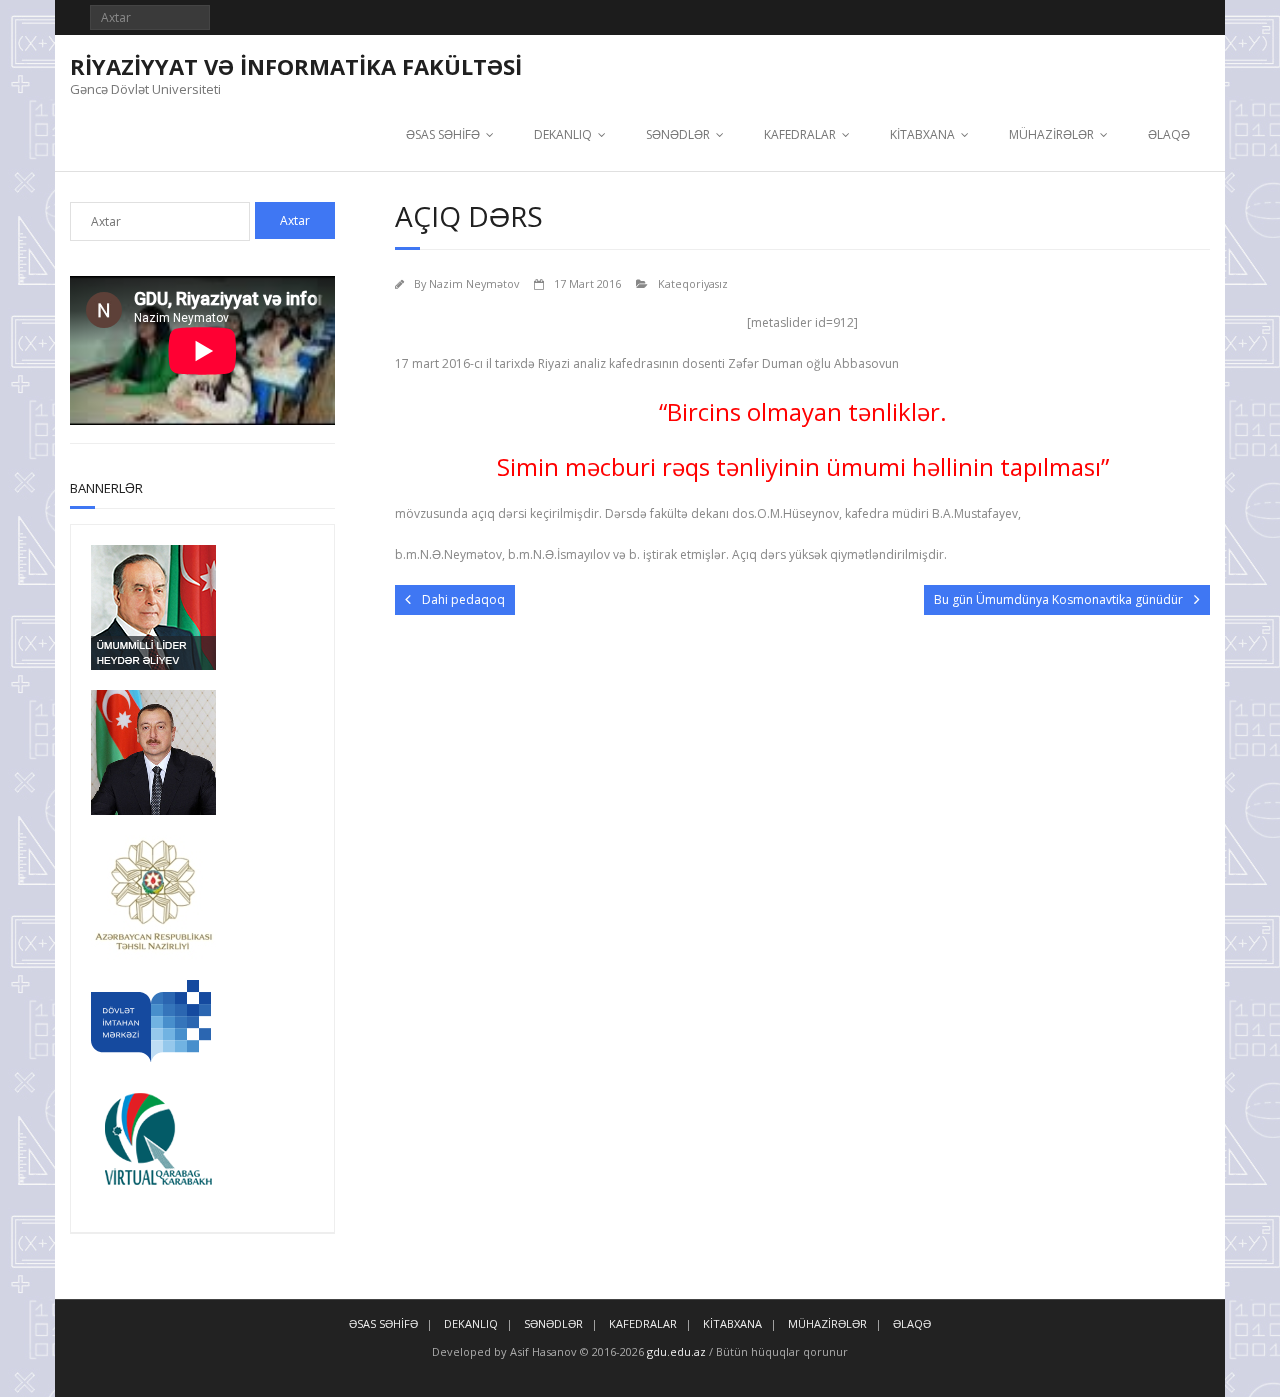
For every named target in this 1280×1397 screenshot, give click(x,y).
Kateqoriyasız (693, 283)
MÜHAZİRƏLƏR (1051, 134)
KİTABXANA (922, 134)
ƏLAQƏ (1169, 134)
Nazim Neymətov (474, 283)
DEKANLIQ (563, 134)
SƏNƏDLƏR (678, 134)
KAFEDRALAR (800, 134)
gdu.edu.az (675, 1351)
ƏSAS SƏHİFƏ (443, 134)
